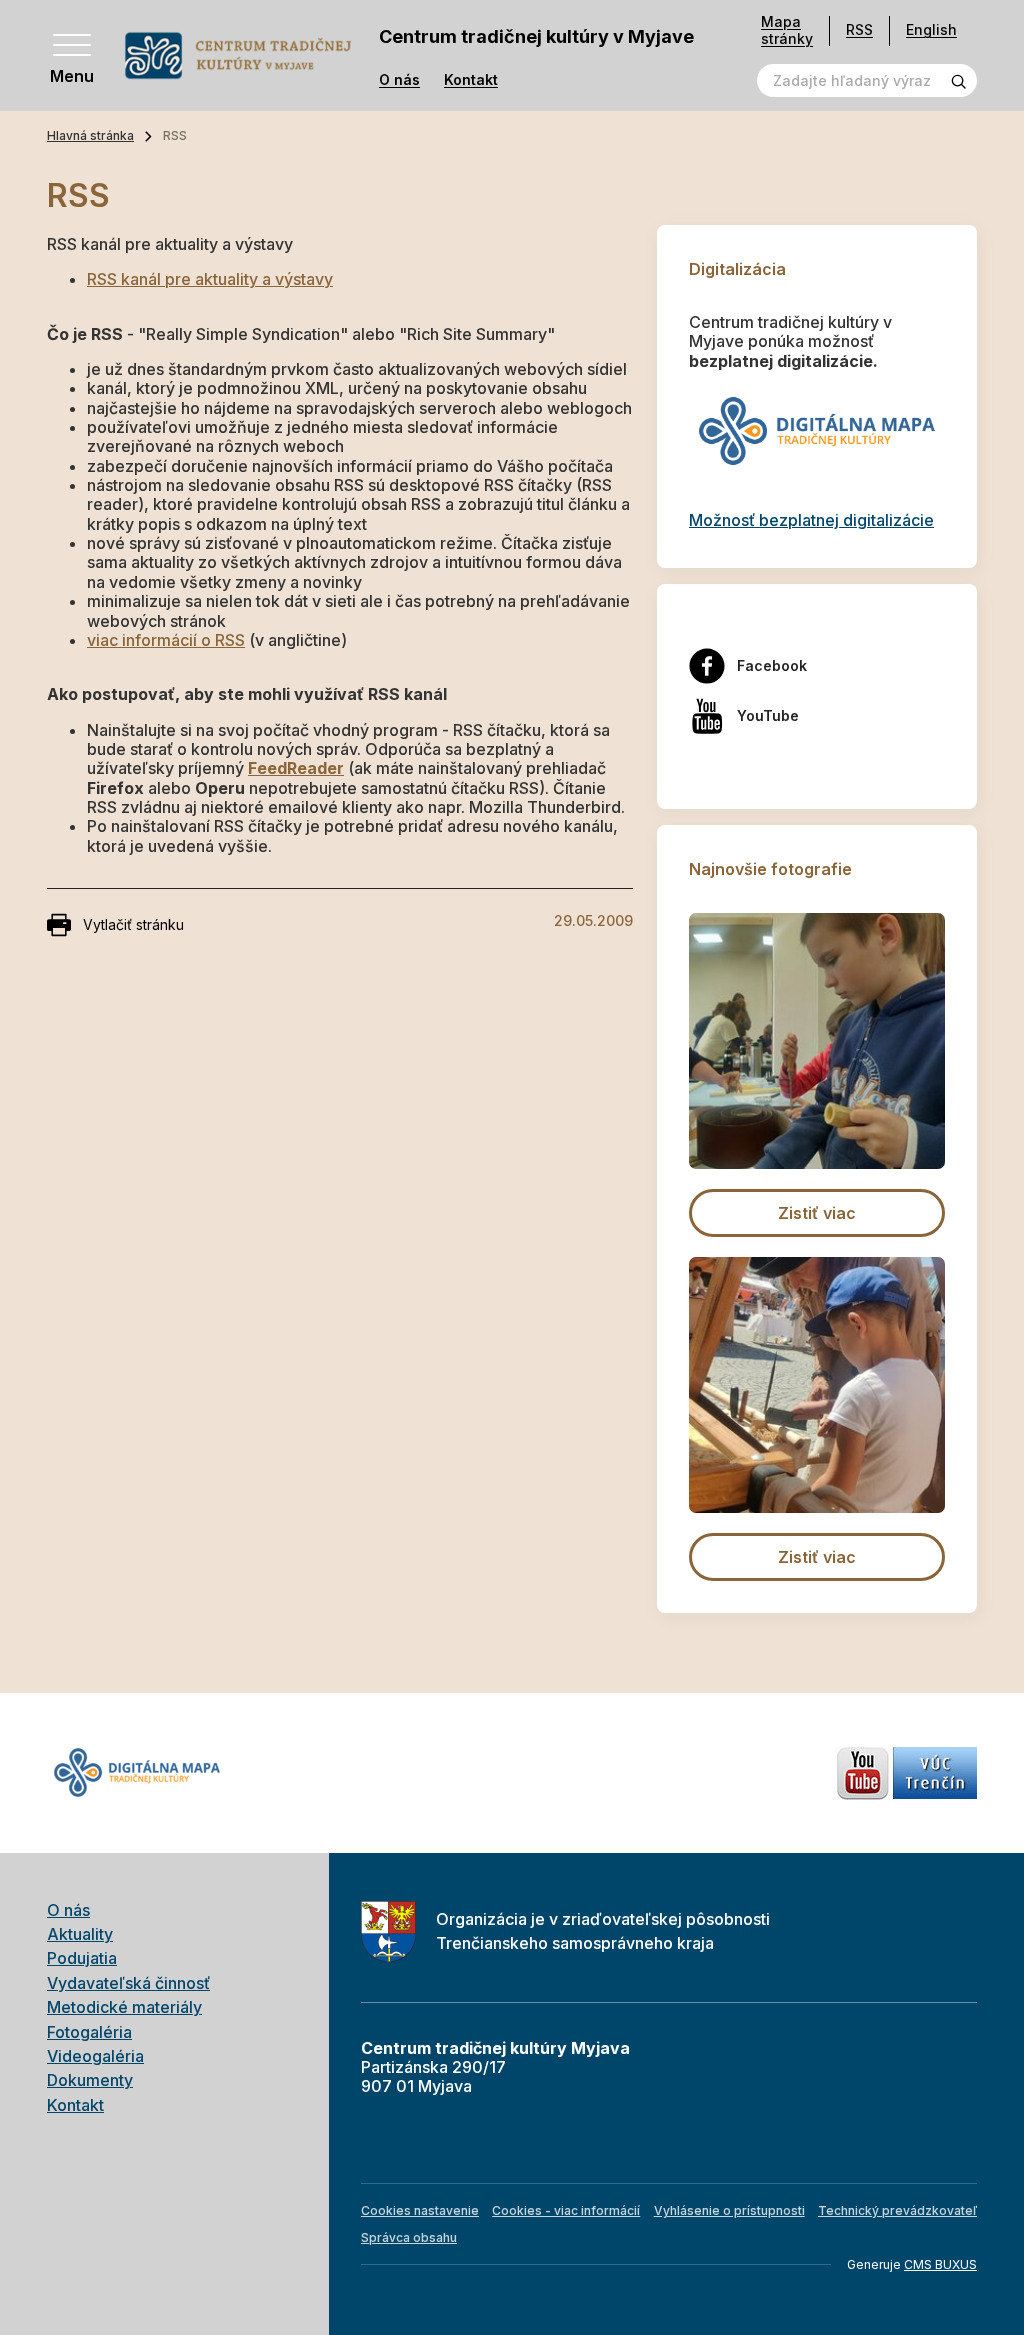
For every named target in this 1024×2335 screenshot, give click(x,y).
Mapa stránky (787, 30)
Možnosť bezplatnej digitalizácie (811, 520)
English (931, 29)
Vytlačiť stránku (133, 924)
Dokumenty (90, 2080)
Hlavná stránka (90, 135)
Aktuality (80, 1934)
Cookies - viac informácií (566, 2210)
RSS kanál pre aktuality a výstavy (210, 279)
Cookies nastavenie (420, 2210)
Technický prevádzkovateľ (897, 2210)
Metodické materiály (124, 2007)
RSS (859, 29)
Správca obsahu (409, 2237)
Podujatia (82, 1958)
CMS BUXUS (940, 2264)
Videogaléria (95, 2056)
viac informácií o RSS (166, 640)
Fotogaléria (89, 2032)
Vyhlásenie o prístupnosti (729, 2210)
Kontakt (471, 80)
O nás (399, 80)
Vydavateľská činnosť (128, 1983)
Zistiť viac (817, 1213)
